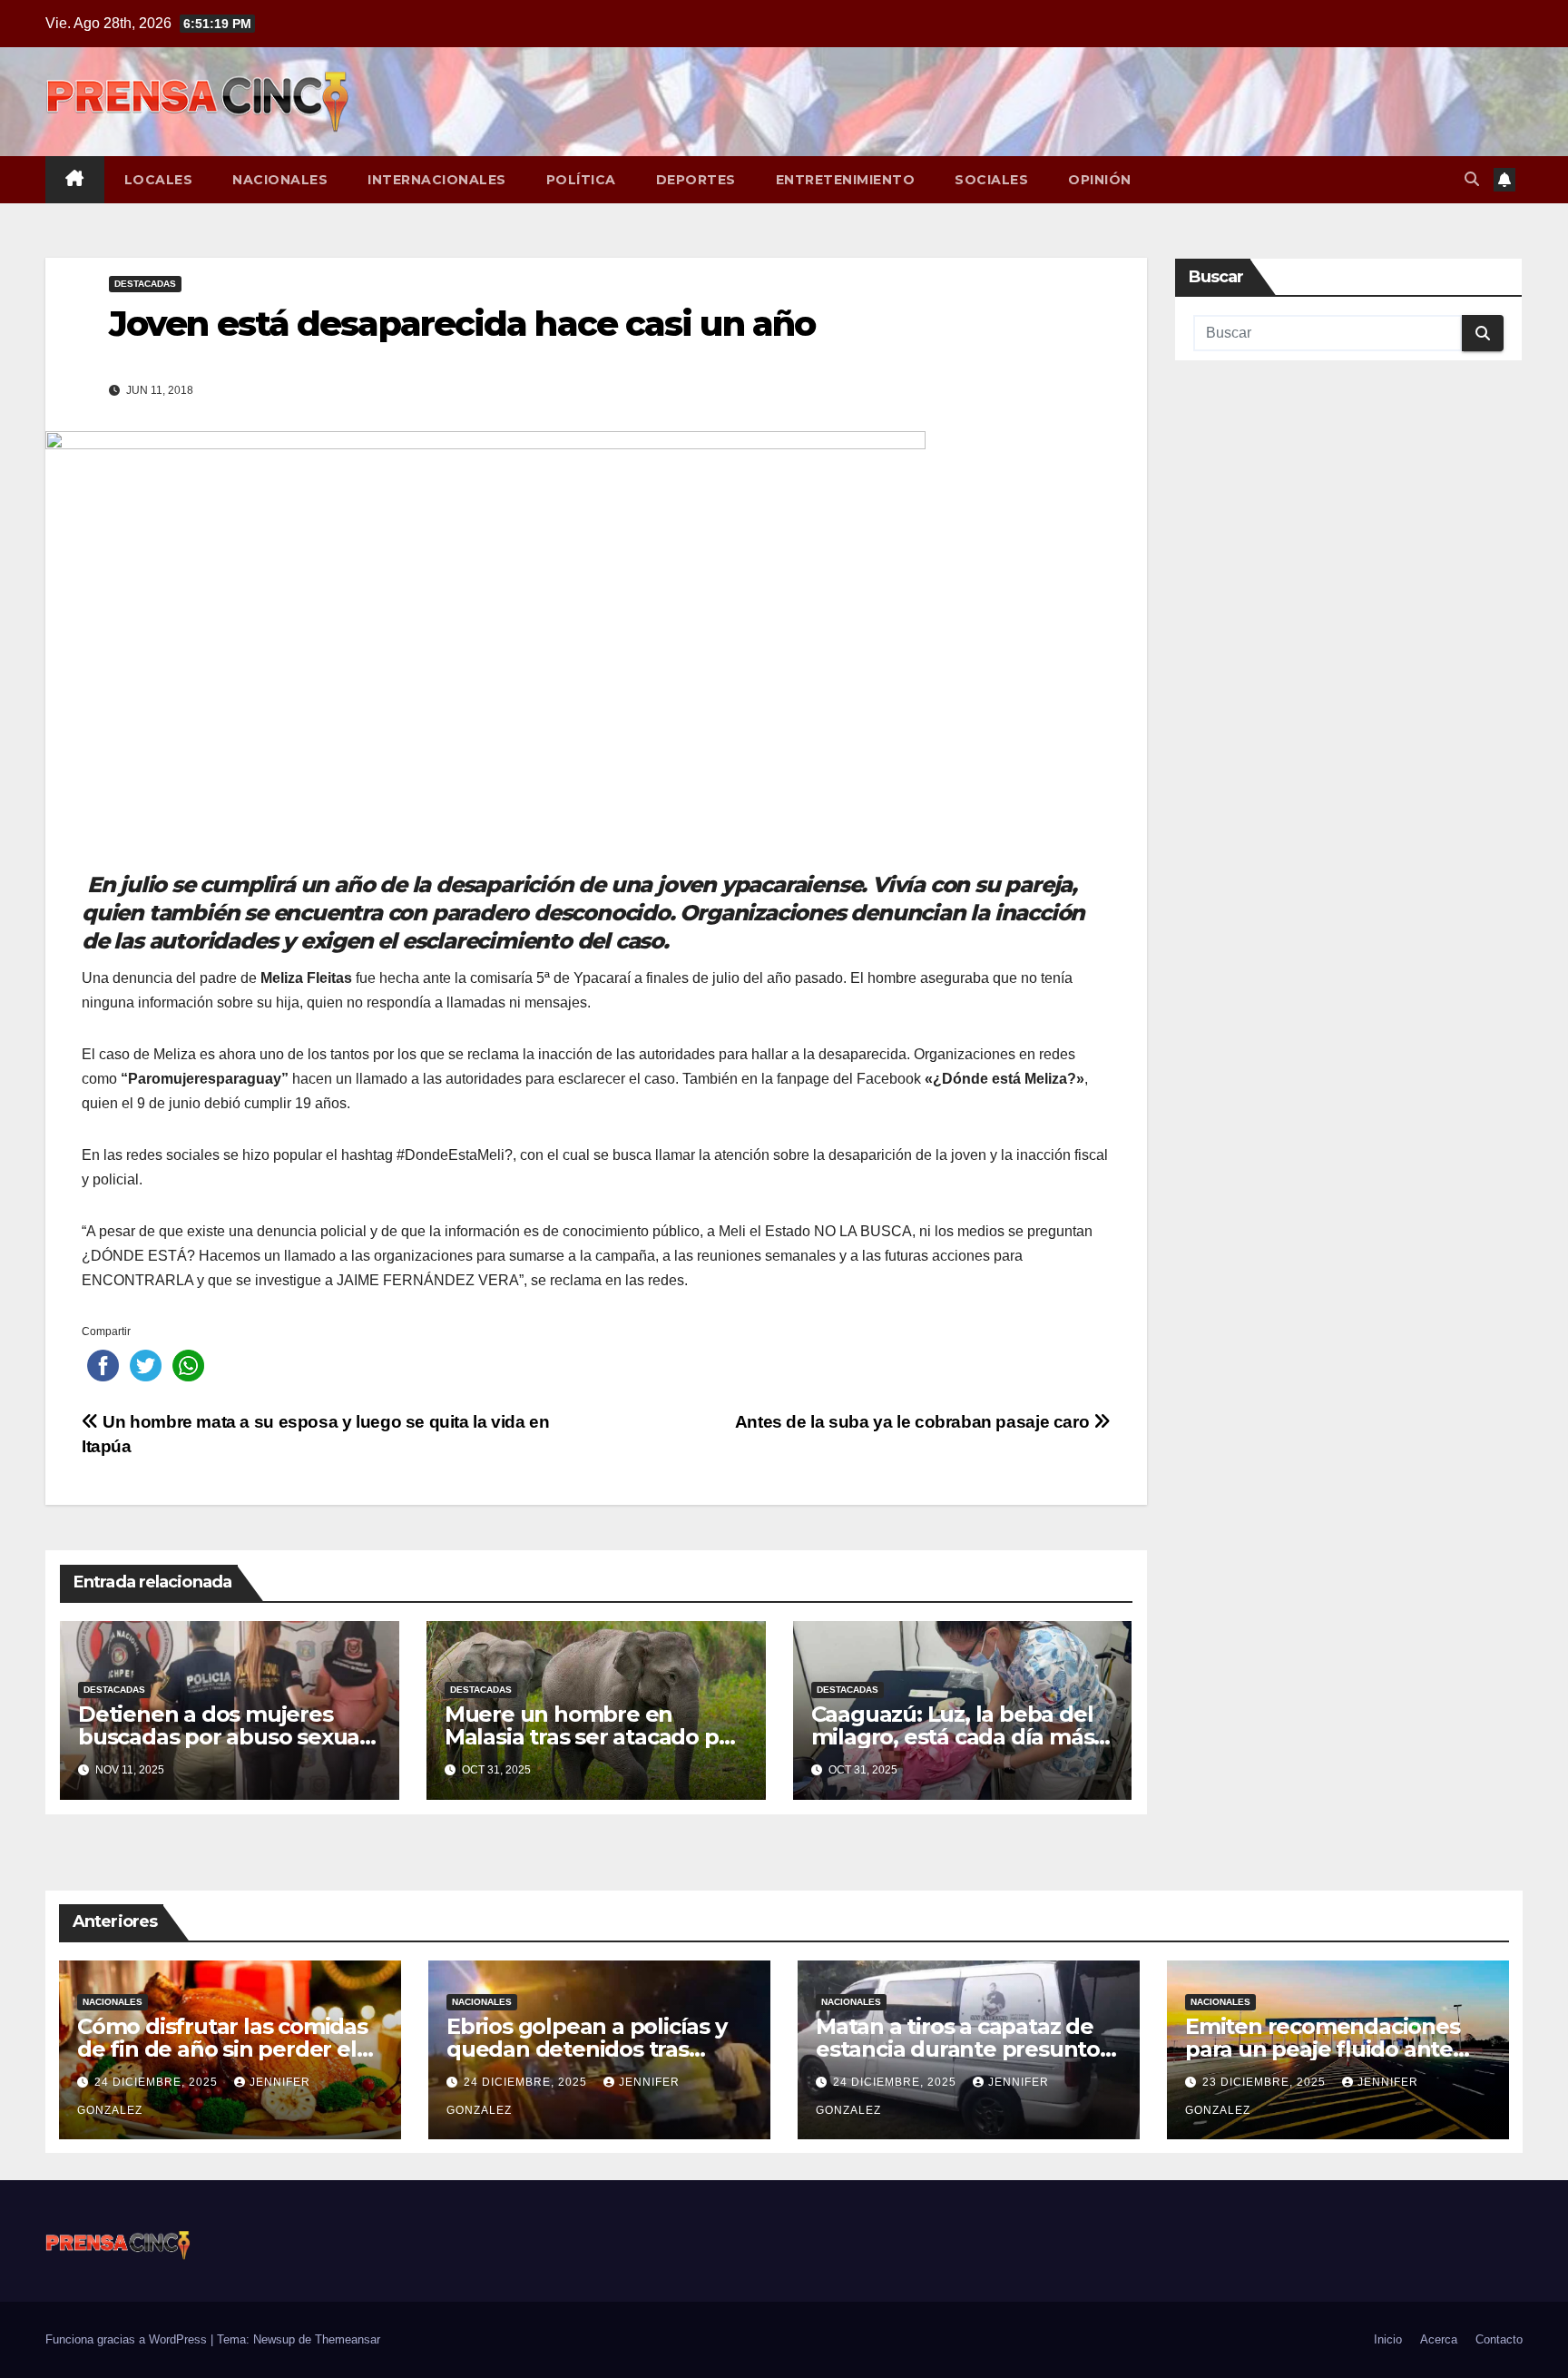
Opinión (1100, 180)
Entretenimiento (846, 180)
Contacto (1499, 2339)
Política (581, 180)
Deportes (696, 180)
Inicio (1388, 2339)
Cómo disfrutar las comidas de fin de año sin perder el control (222, 2049)
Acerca (1439, 2339)
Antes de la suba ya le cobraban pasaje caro (914, 1422)
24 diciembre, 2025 (158, 2082)
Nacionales (280, 180)
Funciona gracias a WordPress (128, 2339)
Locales (159, 180)
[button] (1472, 179)
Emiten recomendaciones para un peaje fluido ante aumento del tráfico (1323, 2049)
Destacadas (145, 284)
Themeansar (348, 2339)
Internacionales (437, 180)
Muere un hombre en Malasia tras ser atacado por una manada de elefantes (593, 1737)
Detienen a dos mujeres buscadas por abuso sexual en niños (222, 1737)
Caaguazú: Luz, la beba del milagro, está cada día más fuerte (953, 1737)
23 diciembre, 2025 (1266, 2082)
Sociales (991, 180)
